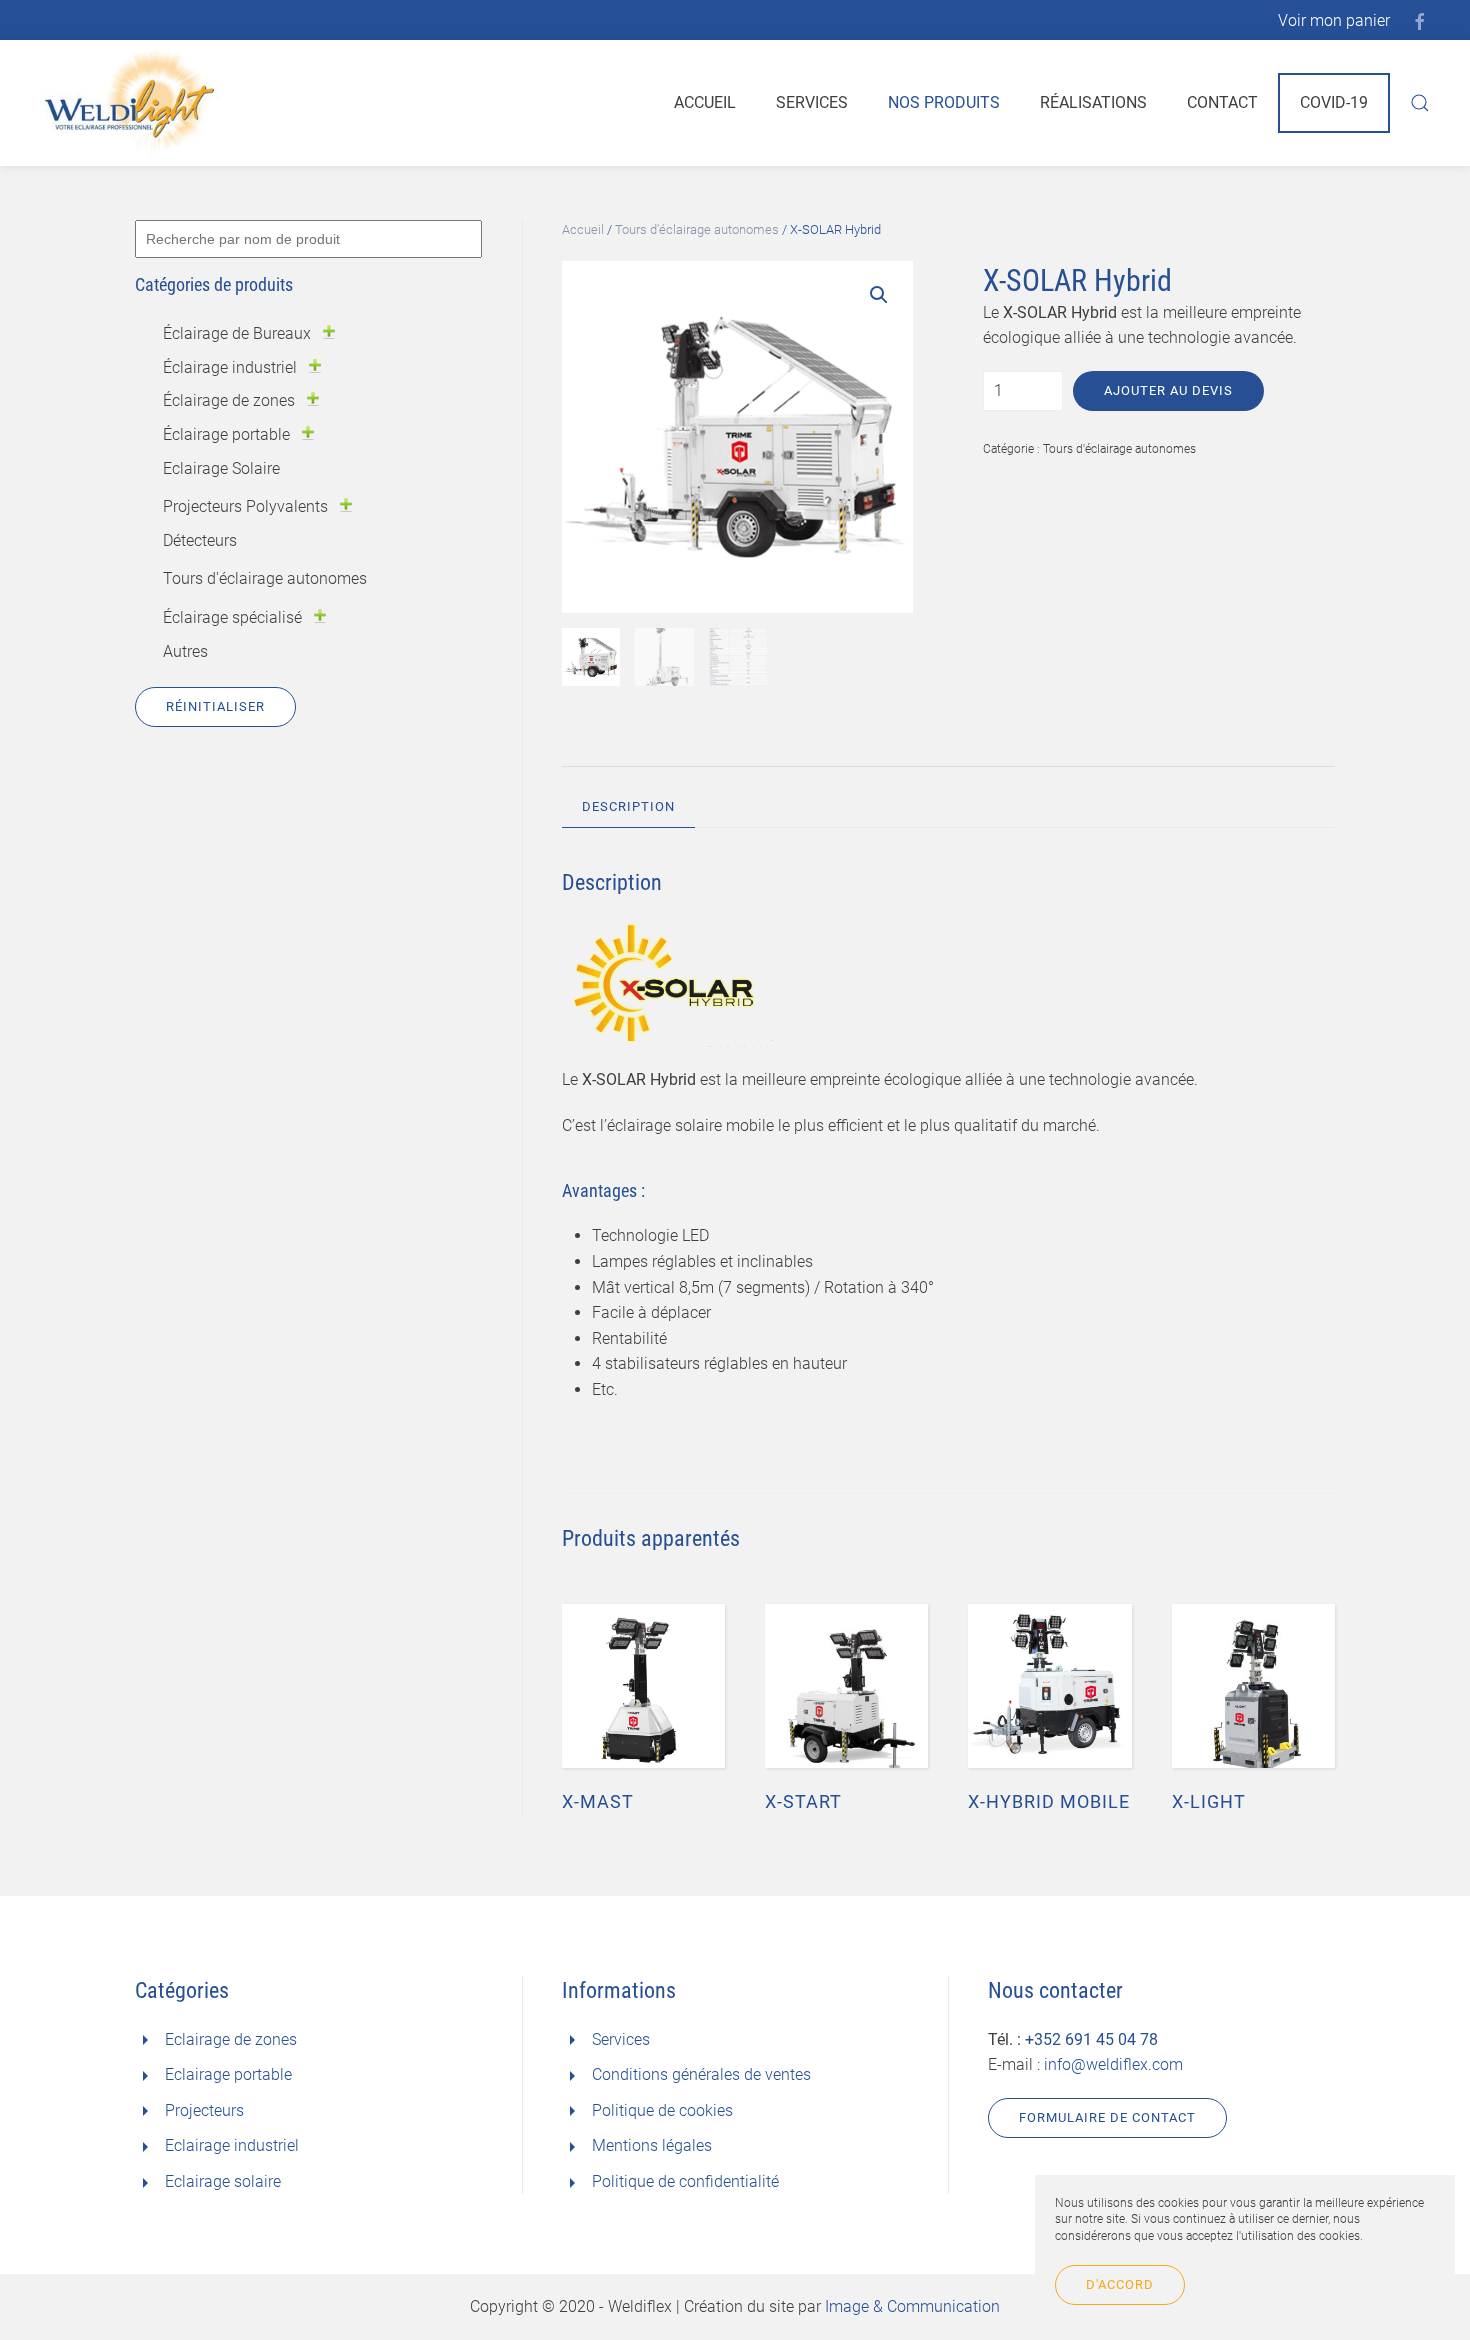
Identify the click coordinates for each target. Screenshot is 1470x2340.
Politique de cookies (662, 2110)
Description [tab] (628, 806)
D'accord (1120, 2284)
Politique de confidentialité (685, 2181)
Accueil (705, 102)
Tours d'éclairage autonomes (697, 229)
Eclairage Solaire (221, 468)
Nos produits (944, 102)
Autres (185, 651)
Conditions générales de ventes (701, 2074)
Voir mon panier (1334, 20)
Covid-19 (1334, 102)
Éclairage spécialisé (232, 617)
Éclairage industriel (230, 367)
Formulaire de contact (1107, 2117)
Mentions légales (652, 2145)
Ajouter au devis (1168, 390)
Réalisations (1093, 102)
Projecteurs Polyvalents (245, 506)
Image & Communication (912, 2306)
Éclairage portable (226, 434)
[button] (879, 295)
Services (812, 102)
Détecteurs (200, 540)
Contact (1222, 102)
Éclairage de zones (229, 400)
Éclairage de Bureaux (237, 333)
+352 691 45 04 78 (1091, 2039)
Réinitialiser (215, 706)
